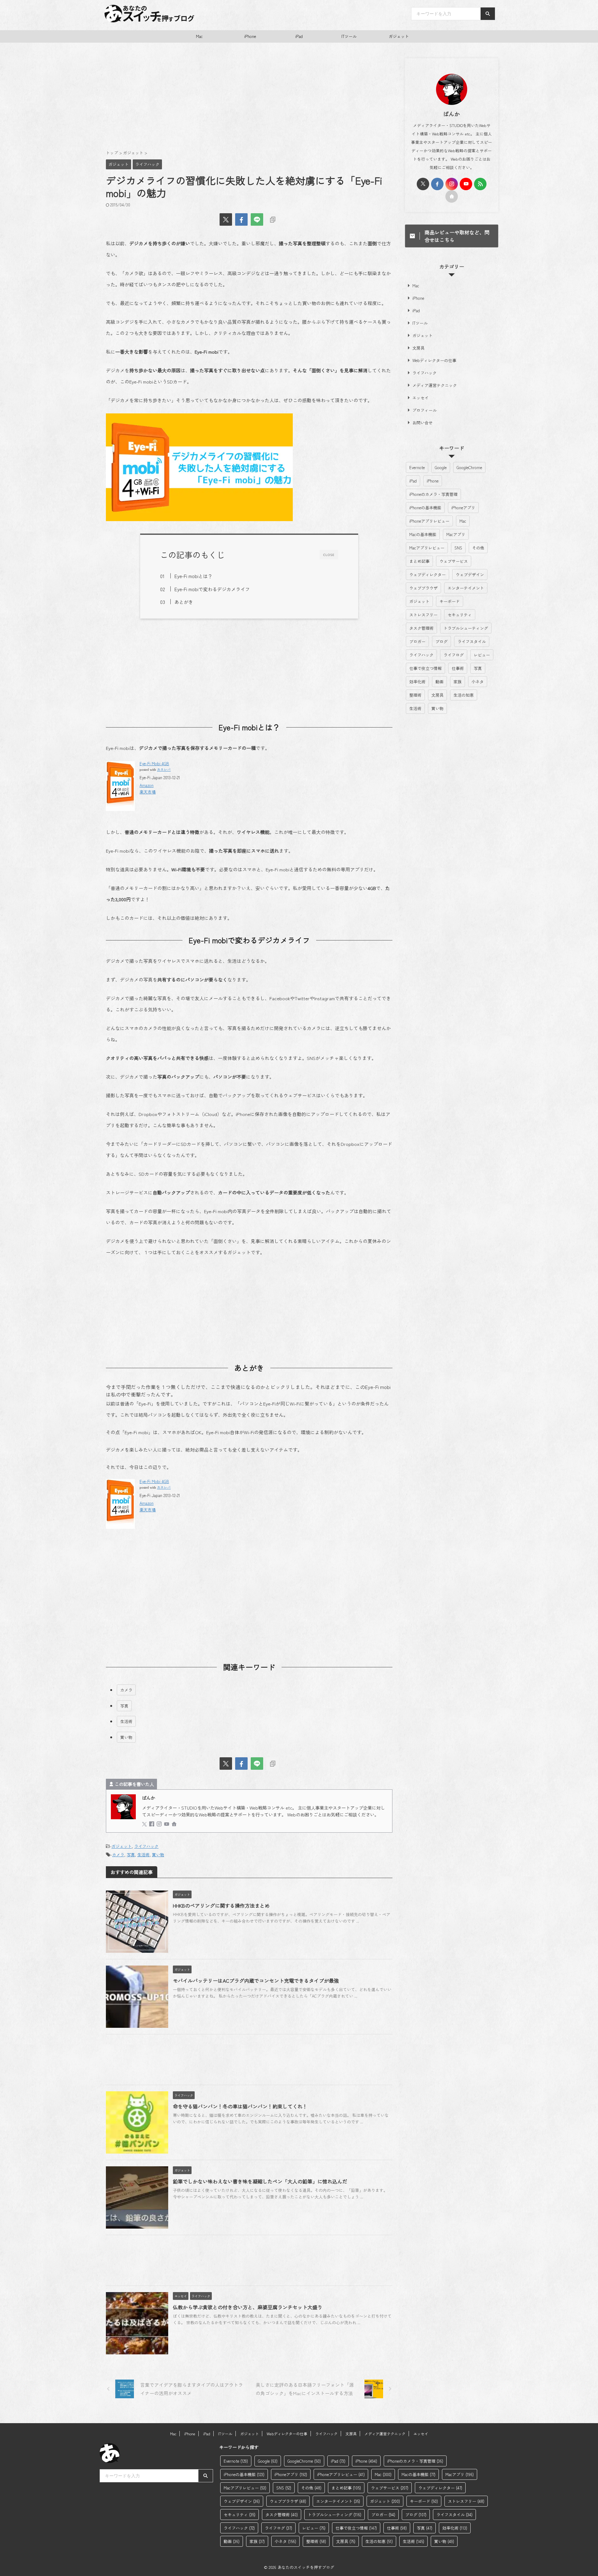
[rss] (480, 184)
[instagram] (160, 1824)
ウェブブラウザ (423, 588)
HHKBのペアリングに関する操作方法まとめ (221, 1905)
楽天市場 (148, 792)
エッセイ (420, 398)
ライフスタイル (472, 641)
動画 (439, 682)
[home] (175, 1824)
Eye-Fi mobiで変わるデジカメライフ (212, 589)
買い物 (126, 1737)
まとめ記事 (419, 561)
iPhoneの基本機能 (425, 508)
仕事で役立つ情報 (425, 668)
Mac (199, 36)
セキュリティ (460, 615)
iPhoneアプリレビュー (429, 521)
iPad (299, 36)
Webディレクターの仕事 (434, 360)
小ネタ (478, 682)
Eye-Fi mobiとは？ (193, 576)
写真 (124, 1706)
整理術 (415, 695)
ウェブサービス (454, 561)
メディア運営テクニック (435, 385)
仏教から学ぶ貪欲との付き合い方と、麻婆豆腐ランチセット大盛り (248, 2307)
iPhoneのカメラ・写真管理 (433, 494)
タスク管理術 (421, 628)
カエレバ (164, 769)
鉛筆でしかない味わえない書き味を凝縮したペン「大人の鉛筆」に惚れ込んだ (260, 2181)
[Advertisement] (249, 99)
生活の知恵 (464, 695)
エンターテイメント (466, 588)
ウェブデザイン (470, 575)
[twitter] (226, 219)
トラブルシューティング (466, 628)
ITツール (349, 36)
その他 (478, 548)
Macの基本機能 (423, 534)
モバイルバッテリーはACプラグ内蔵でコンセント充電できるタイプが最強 (256, 1980)
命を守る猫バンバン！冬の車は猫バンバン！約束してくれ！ (240, 2106)
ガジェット (399, 36)
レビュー (482, 655)
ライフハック (146, 1846)
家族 (458, 682)
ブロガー (417, 641)
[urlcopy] (273, 219)
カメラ (126, 1690)
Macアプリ (456, 534)
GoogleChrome (469, 467)
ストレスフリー (423, 615)
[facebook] (241, 219)
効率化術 (417, 682)
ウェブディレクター (427, 575)
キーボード (450, 601)
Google (441, 467)
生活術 (126, 1721)
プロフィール (425, 410)
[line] (257, 219)
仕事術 (458, 668)
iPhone (250, 36)
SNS (458, 548)
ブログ (441, 641)
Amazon (147, 785)
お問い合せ (422, 423)
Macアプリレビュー (427, 548)
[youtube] (167, 1824)
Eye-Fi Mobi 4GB (154, 763)
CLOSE (329, 555)
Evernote (417, 467)
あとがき (184, 602)
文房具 (418, 348)
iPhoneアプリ (463, 508)
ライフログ (454, 655)
